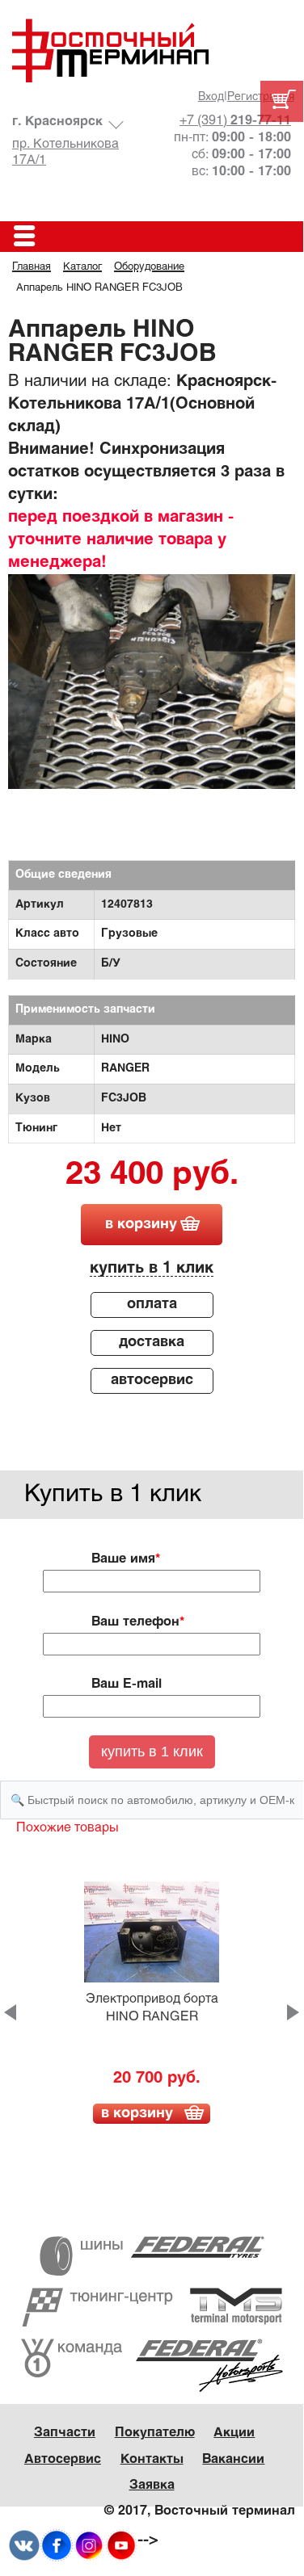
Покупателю (155, 2433)
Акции (234, 2433)
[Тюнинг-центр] (152, 2307)
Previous (10, 2012)
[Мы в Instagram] (89, 2545)
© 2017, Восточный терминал (200, 2511)
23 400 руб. (152, 1176)
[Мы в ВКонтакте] (24, 2545)
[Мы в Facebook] (57, 2545)
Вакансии (233, 2459)
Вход (211, 97)
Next (293, 2012)
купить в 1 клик (152, 1268)
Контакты (152, 2459)
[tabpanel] (152, 682)
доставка (152, 1343)
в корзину (141, 1225)
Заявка (152, 2485)
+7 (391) (235, 121)
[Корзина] (282, 101)
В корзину (137, 2114)
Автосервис (63, 2459)
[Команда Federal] (152, 2366)
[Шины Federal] (152, 2256)
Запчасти (65, 2433)
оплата (152, 1305)
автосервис (152, 1380)
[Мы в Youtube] (121, 2545)
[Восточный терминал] (152, 50)
